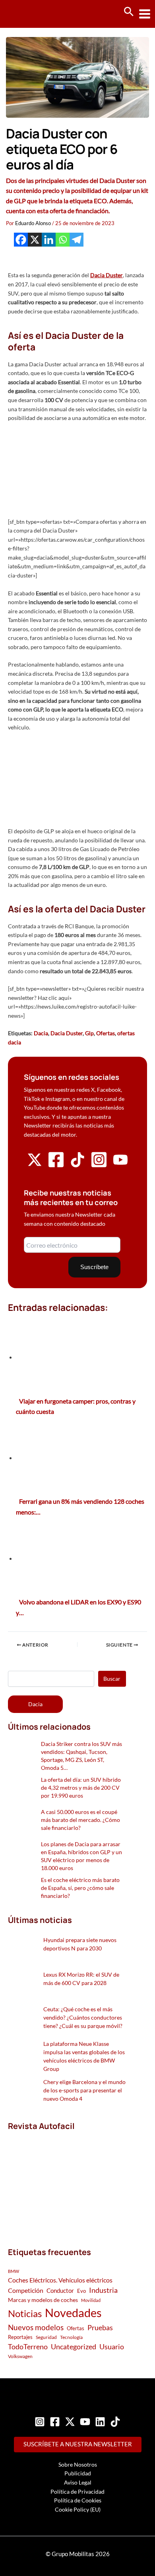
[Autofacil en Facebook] (56, 1166)
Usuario (112, 2347)
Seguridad (46, 2337)
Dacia (41, 1033)
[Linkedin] (49, 240)
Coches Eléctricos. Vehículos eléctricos (60, 2280)
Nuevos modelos (36, 2327)
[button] (129, 12)
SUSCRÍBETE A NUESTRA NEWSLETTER (78, 2444)
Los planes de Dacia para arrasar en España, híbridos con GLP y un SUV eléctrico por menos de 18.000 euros (81, 1856)
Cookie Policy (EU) (78, 2509)
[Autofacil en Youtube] (120, 1164)
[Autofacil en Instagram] (99, 1166)
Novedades (73, 2313)
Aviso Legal (78, 2482)
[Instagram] (40, 2422)
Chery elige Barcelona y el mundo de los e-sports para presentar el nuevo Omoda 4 (84, 2090)
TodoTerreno (28, 2347)
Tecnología (71, 2337)
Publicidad (78, 2473)
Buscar (112, 1679)
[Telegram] (77, 240)
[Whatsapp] (63, 240)
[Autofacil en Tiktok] (77, 1165)
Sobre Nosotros (78, 2464)
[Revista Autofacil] (67, 2180)
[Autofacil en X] (35, 1165)
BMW (14, 2271)
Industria (103, 2290)
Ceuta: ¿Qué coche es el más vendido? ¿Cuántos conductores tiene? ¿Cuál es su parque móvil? (83, 2017)
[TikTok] (115, 2422)
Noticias (25, 2313)
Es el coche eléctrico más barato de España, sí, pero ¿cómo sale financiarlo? (80, 1888)
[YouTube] (85, 2422)
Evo (81, 2291)
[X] (35, 240)
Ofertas (106, 1033)
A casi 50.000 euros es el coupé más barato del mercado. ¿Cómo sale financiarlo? (80, 1820)
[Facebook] (21, 240)
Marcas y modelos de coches (43, 2300)
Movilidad (91, 2300)
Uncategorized (74, 2347)
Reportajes (20, 2337)
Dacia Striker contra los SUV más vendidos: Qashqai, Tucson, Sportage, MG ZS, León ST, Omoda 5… (81, 1756)
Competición (26, 2290)
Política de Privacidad (77, 2491)
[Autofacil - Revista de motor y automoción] (36, 14)
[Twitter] (70, 2422)
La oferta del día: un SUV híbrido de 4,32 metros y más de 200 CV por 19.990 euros (81, 1788)
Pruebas (100, 2327)
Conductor (60, 2290)
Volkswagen (20, 2356)
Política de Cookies (78, 2500)
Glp (89, 1033)
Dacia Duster (107, 275)
